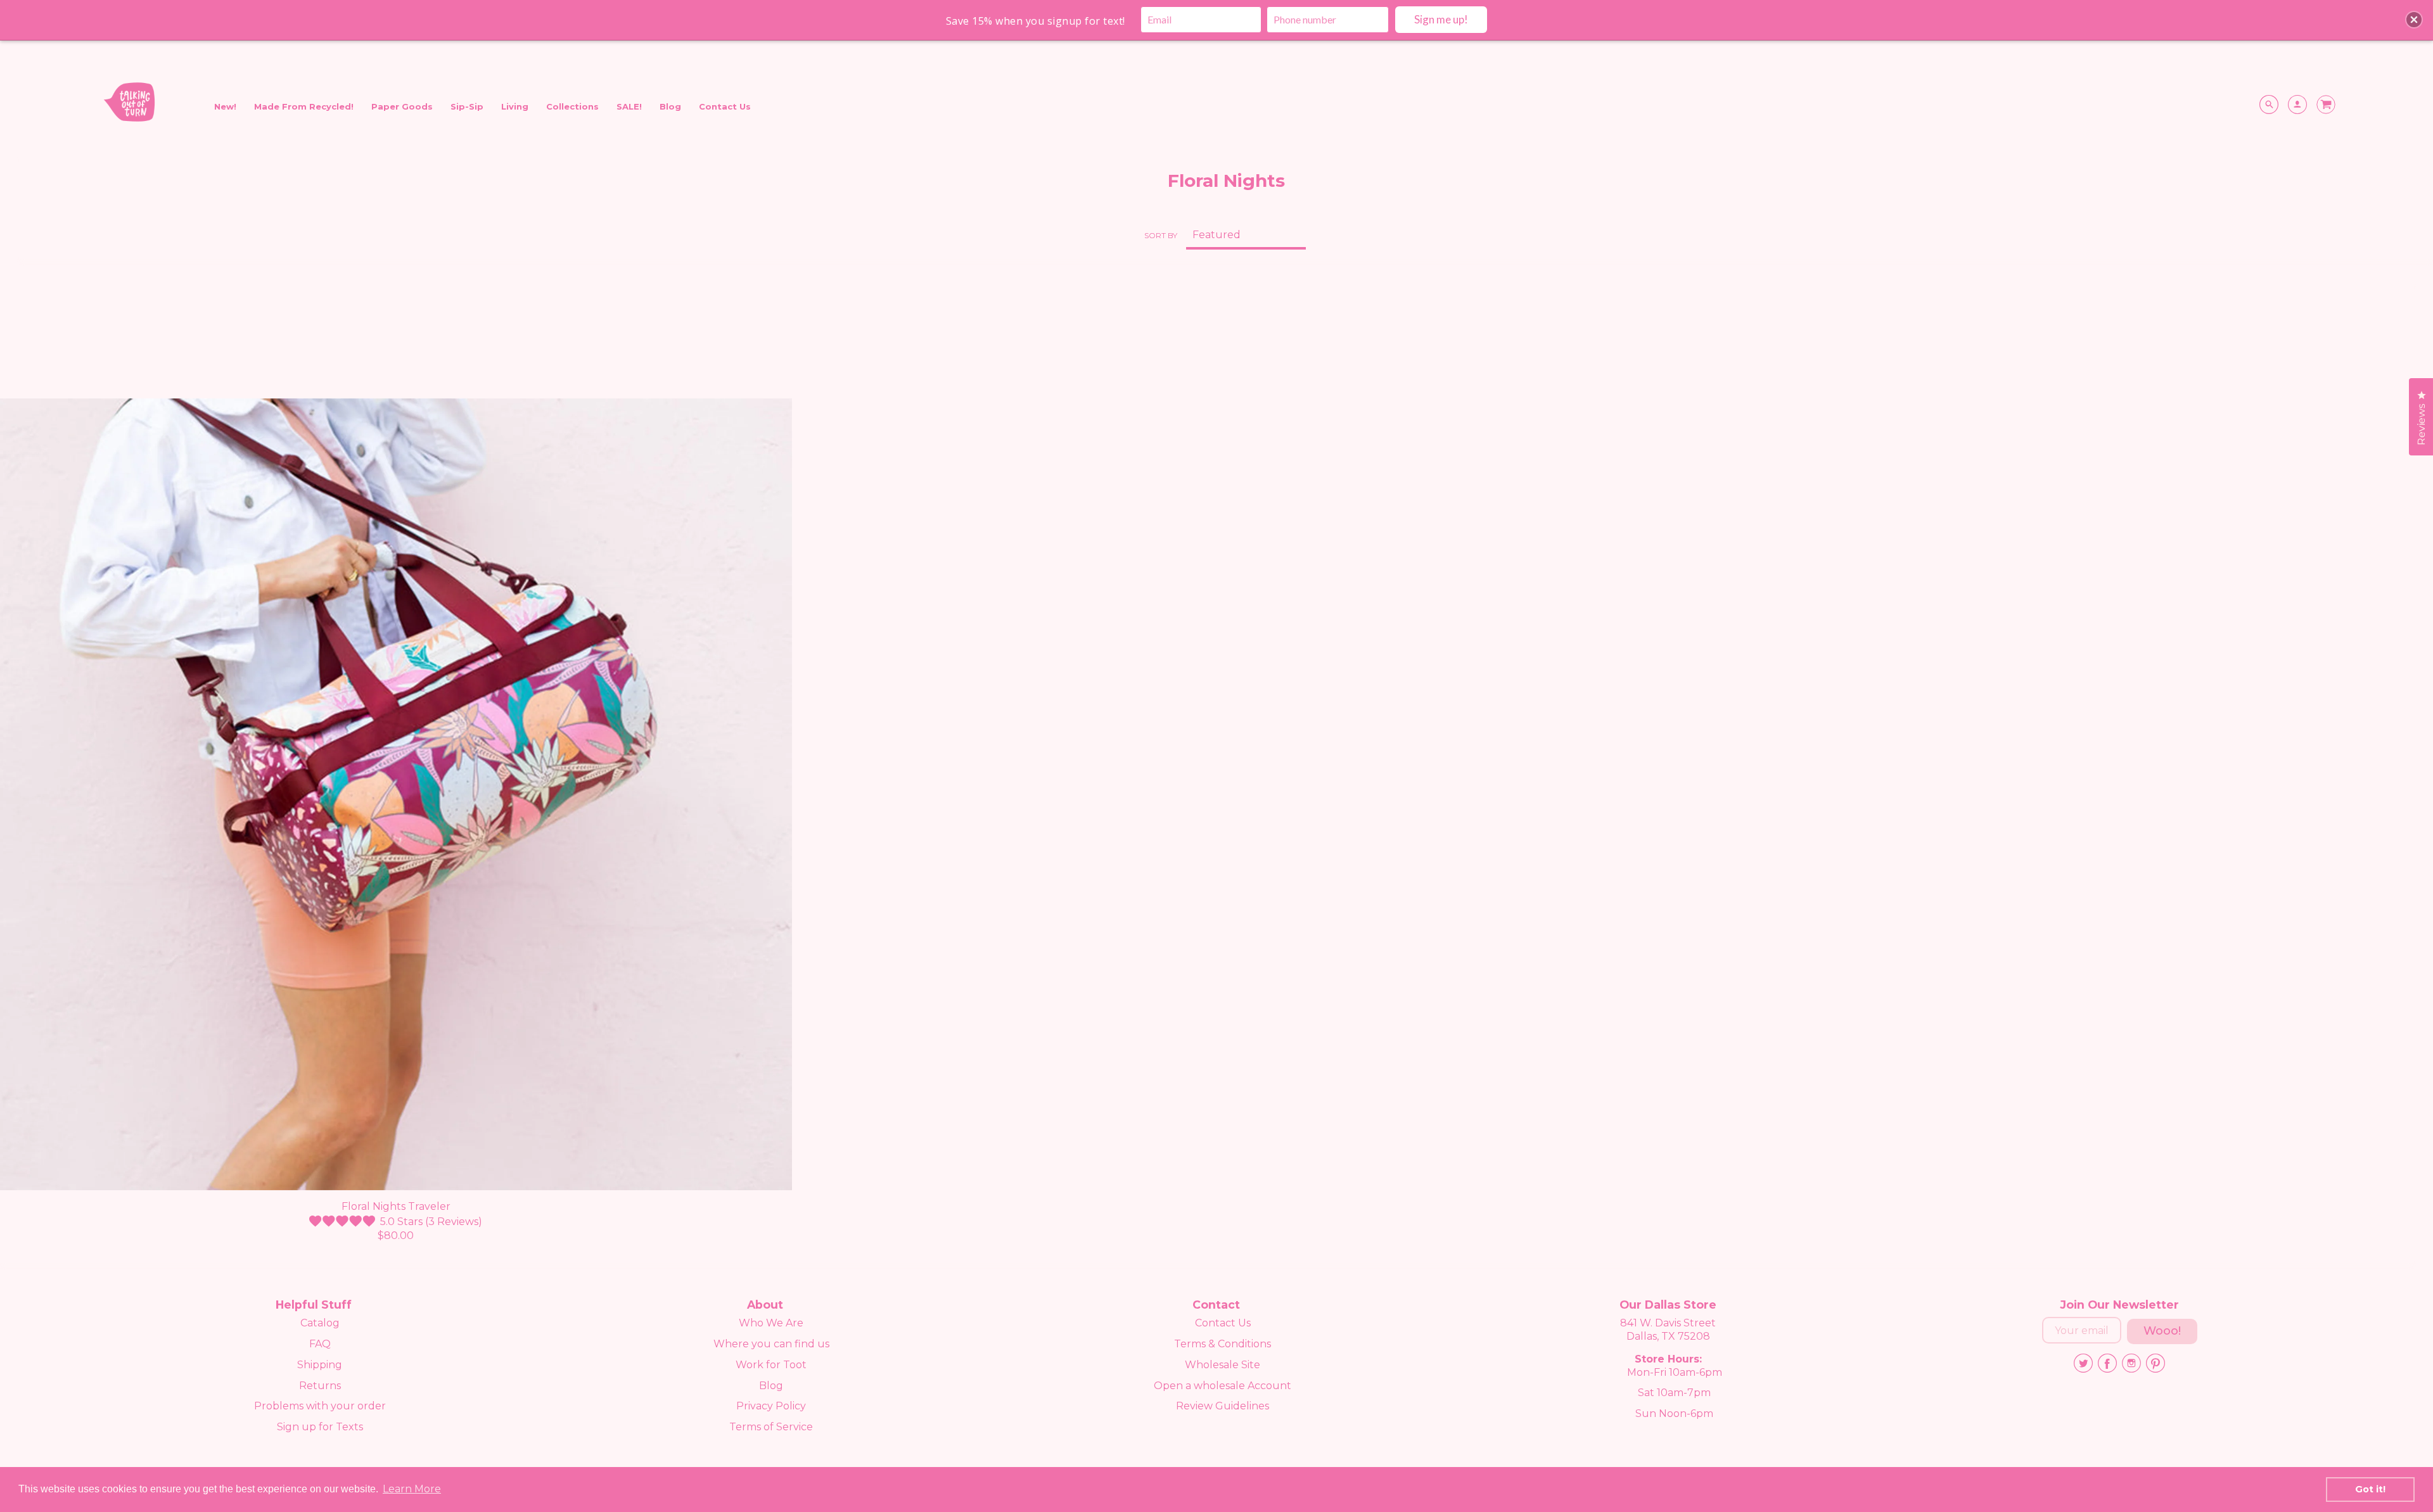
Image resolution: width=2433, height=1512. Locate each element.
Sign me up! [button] (1441, 19)
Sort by (1161, 235)
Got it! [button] (2370, 1489)
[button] (2414, 20)
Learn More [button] (412, 1489)
